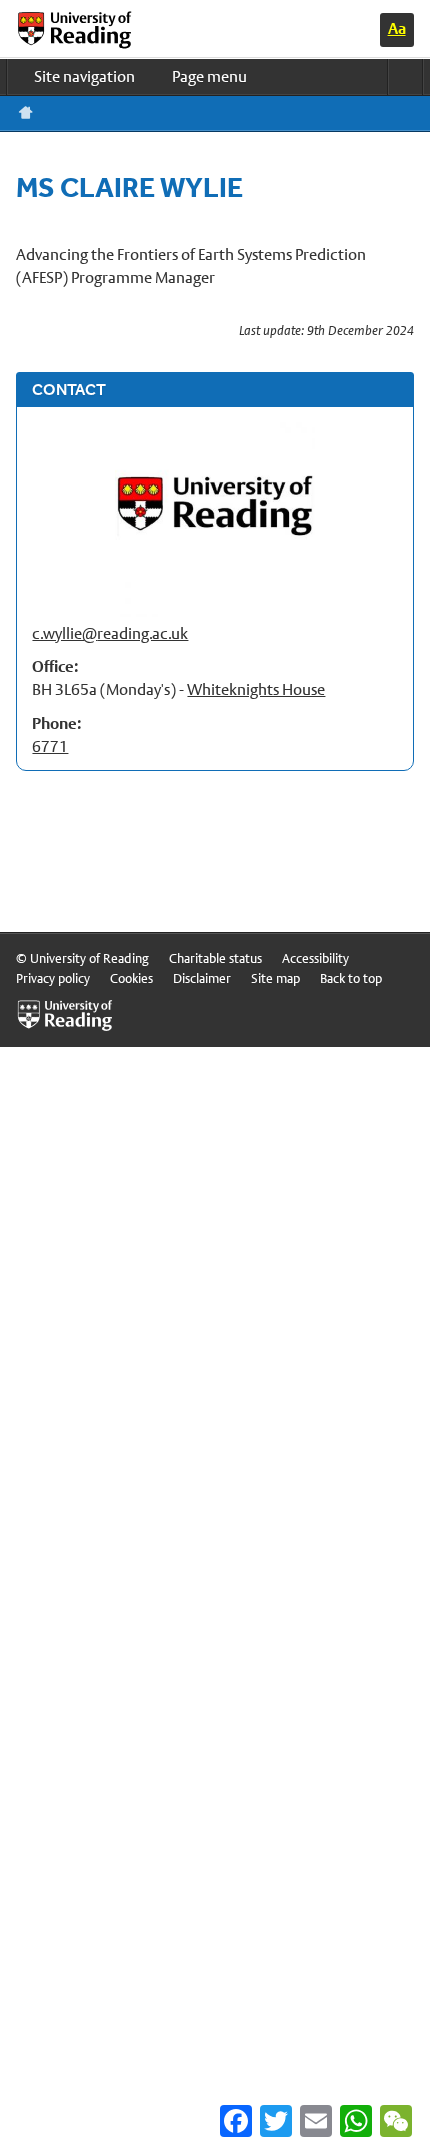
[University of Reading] (91, 30)
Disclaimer (202, 978)
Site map (275, 978)
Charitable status (215, 958)
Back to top (351, 978)
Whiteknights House (256, 689)
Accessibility (315, 958)
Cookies (131, 978)
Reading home (26, 113)
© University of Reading (82, 958)
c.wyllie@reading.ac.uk (110, 633)
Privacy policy (53, 978)
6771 (50, 746)
